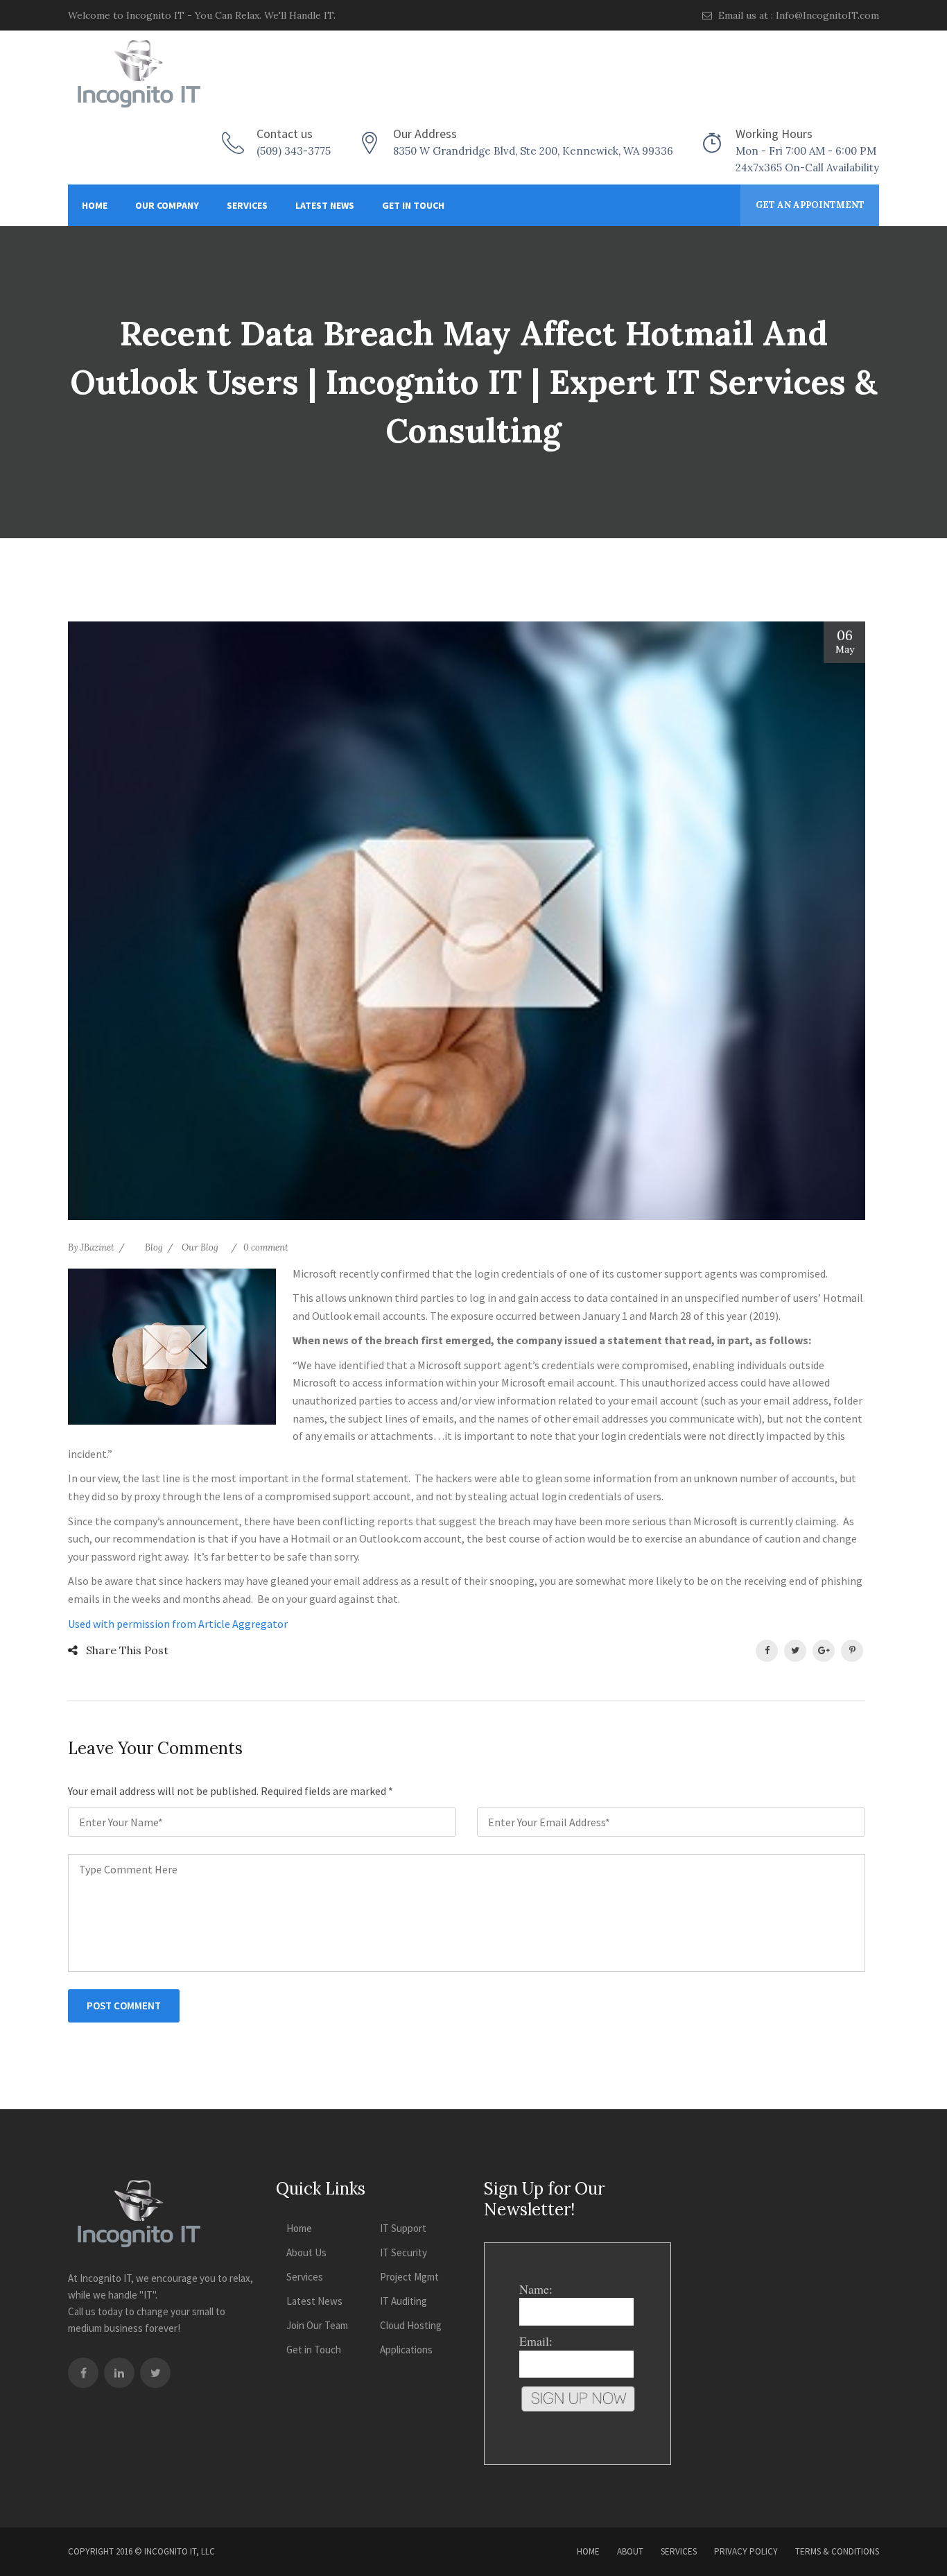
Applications (406, 2350)
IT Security (403, 2252)
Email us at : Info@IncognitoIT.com (797, 15)
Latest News (325, 205)
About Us (306, 2252)
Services (247, 205)
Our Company (167, 205)
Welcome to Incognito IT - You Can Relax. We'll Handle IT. (202, 15)
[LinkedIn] (119, 2373)
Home (95, 205)
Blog (154, 1247)
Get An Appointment (810, 205)
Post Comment (124, 2006)
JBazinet (97, 1247)
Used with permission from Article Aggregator (178, 1624)
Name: (536, 2289)
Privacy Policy (746, 2551)
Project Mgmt (409, 2277)
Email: (536, 2341)
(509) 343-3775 (294, 151)
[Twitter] (155, 2373)
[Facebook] (83, 2373)
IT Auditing (403, 2301)
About (630, 2551)
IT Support (403, 2228)
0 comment (266, 1247)
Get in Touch (413, 205)
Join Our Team (317, 2325)
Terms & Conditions (837, 2551)
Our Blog (200, 1247)
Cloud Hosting (411, 2325)
